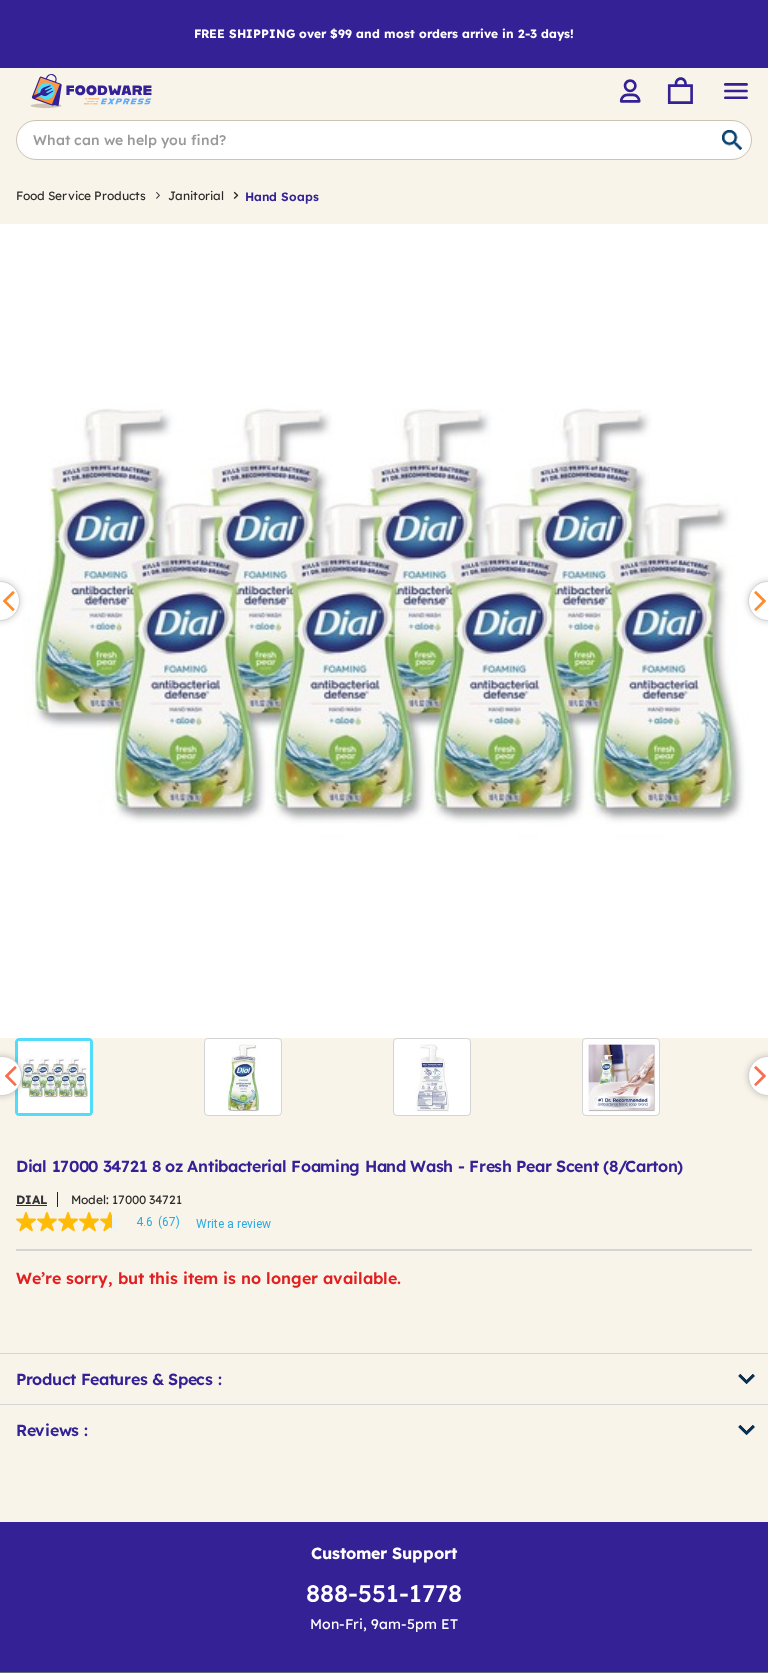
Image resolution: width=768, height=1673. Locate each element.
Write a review (233, 1224)
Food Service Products (81, 195)
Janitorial (196, 195)
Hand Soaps (282, 196)
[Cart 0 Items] (679, 91)
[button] (54, 1077)
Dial (31, 1199)
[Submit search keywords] (732, 141)
